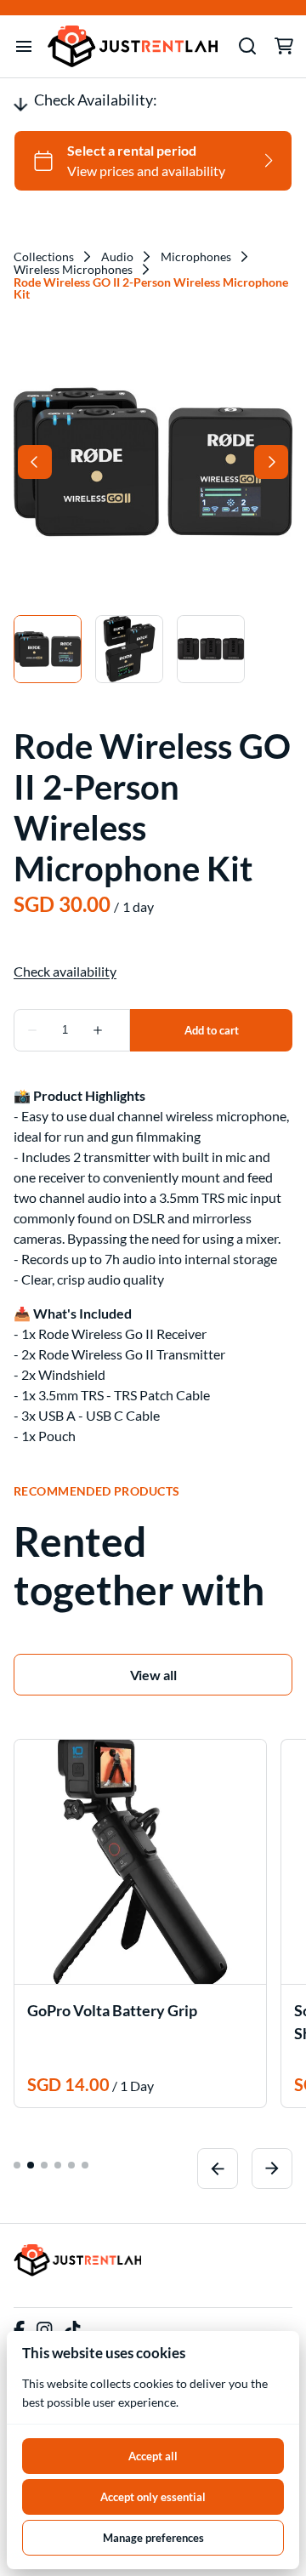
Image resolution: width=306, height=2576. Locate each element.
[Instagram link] (44, 2330)
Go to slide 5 (71, 2165)
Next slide (272, 2169)
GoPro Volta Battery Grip (112, 2010)
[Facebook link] (19, 2330)
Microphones (196, 257)
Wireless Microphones (73, 270)
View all (153, 1675)
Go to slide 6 (85, 2165)
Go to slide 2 (31, 2165)
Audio (117, 257)
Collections (44, 257)
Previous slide (218, 2169)
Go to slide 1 (17, 2165)
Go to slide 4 (58, 2165)
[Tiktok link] (72, 2330)
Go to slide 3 (44, 2165)
